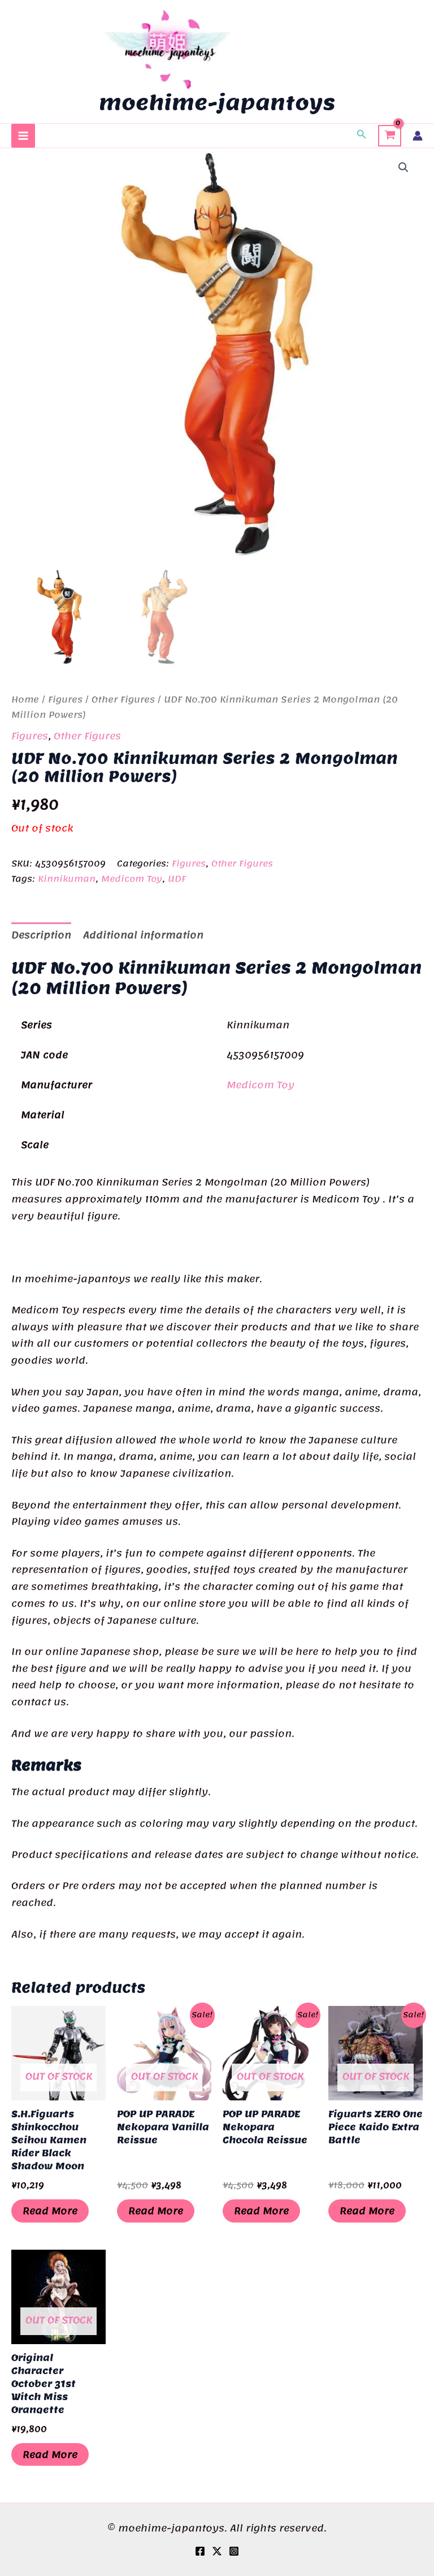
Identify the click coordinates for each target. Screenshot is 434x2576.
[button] (362, 136)
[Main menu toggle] (23, 136)
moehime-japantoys (217, 102)
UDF (177, 879)
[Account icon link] (418, 136)
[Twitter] (217, 2551)
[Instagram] (234, 2551)
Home (25, 700)
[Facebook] (200, 2551)
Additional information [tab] (143, 935)
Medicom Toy (132, 879)
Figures (65, 700)
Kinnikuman (67, 879)
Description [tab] (41, 935)
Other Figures (123, 700)
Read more (50, 2211)
